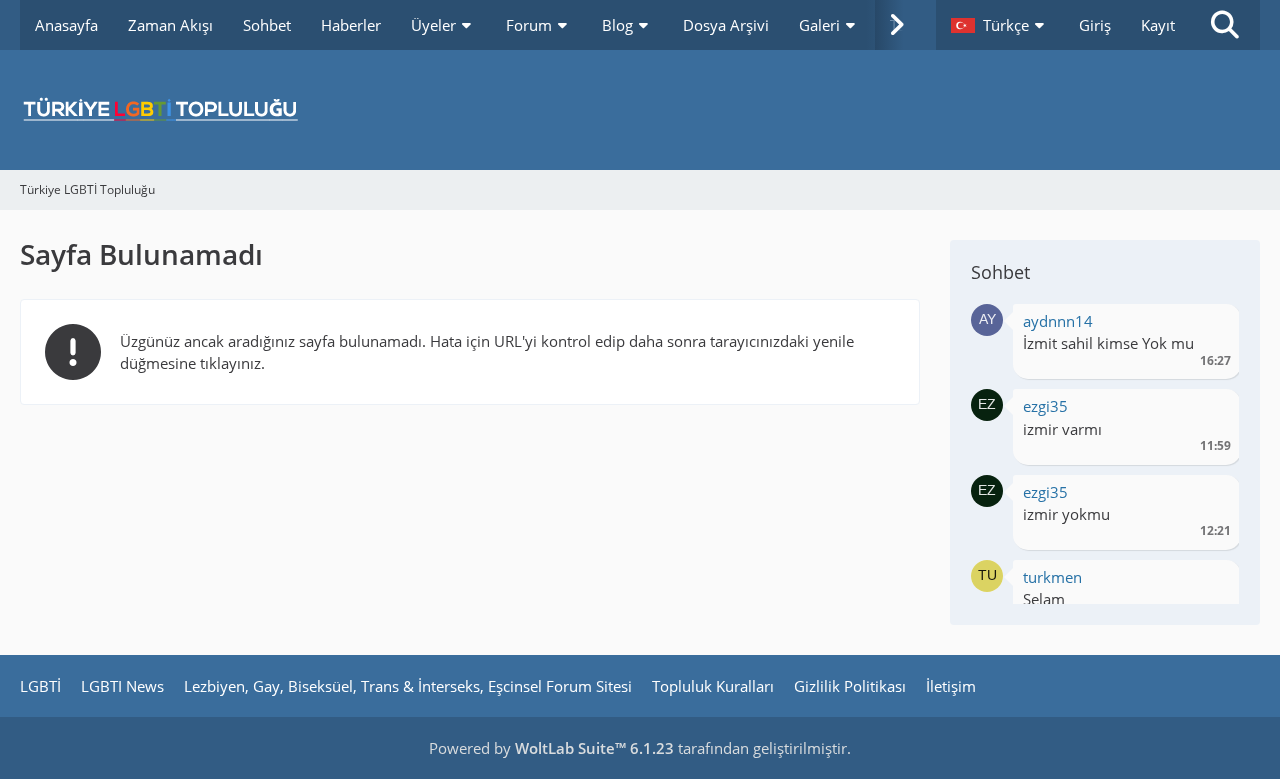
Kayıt (1158, 25)
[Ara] (1225, 25)
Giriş (1095, 25)
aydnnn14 (1058, 321)
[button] (1000, 25)
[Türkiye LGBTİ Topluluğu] (640, 110)
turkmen (1052, 577)
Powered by (551, 748)
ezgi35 (1045, 406)
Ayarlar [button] (1208, 326)
